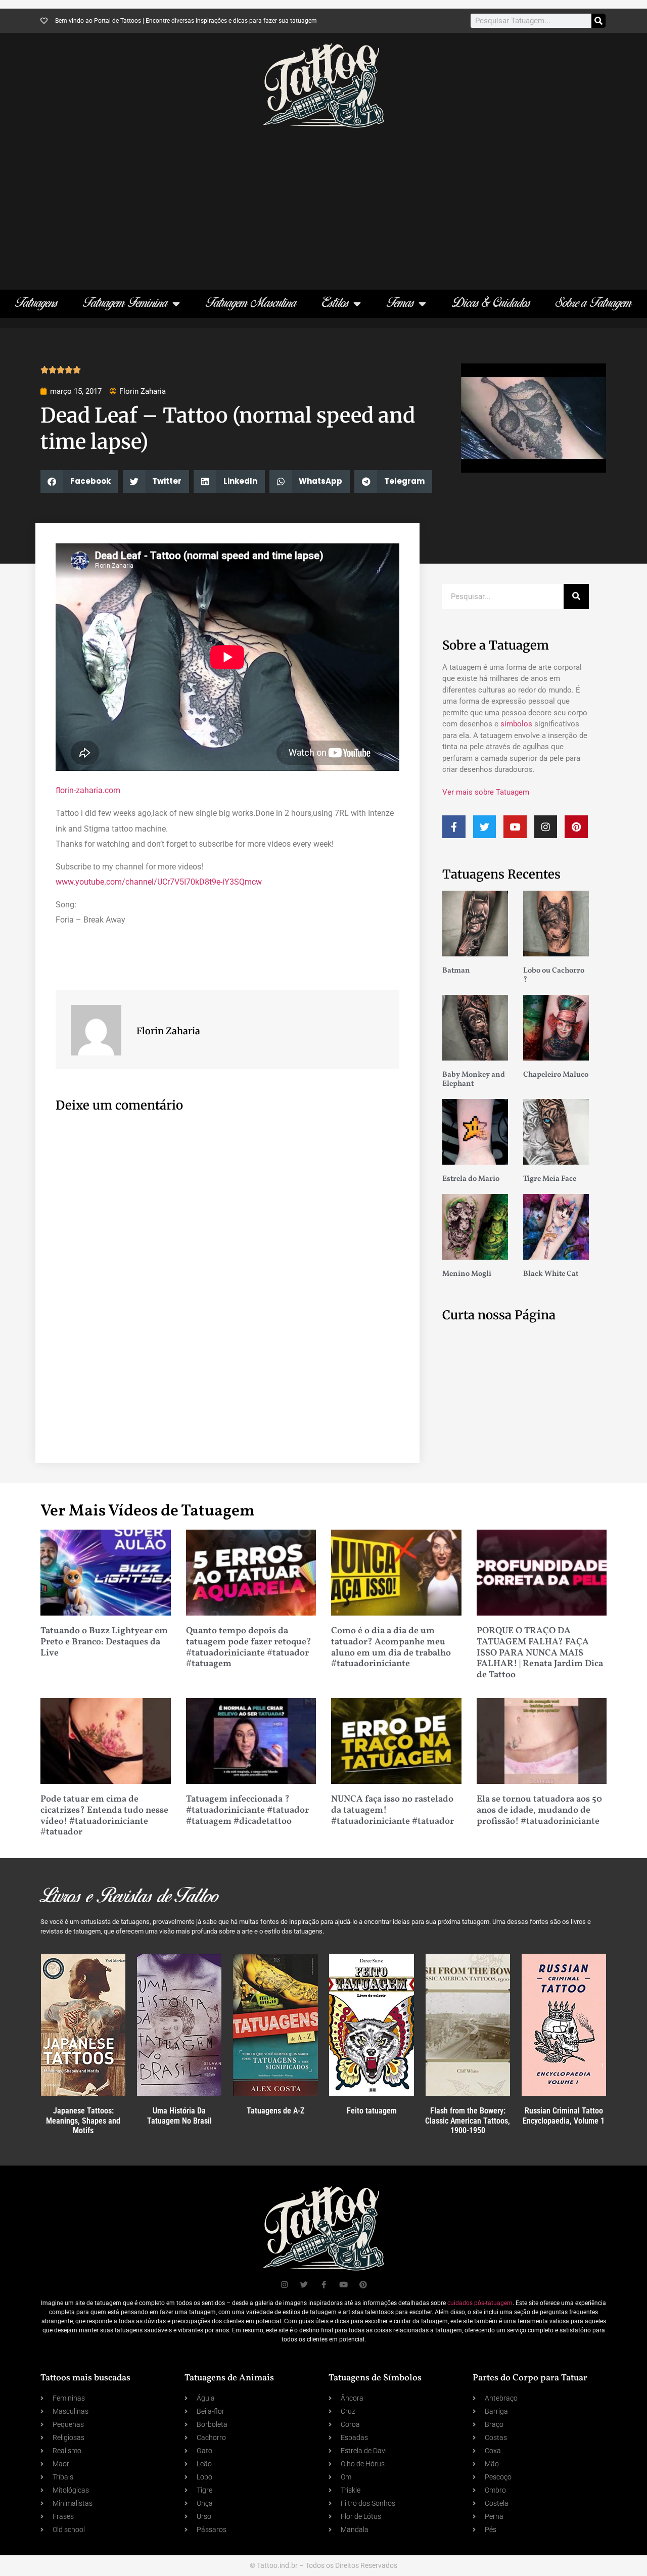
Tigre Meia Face (550, 1179)
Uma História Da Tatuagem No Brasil (179, 2115)
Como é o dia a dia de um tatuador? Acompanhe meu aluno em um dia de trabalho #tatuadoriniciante (391, 1647)
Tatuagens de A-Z (275, 2111)
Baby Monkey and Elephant (474, 1079)
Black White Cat (551, 1274)
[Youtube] (515, 827)
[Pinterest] (576, 827)
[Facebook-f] (454, 827)
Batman (456, 971)
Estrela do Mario (471, 1179)
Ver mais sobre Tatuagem (486, 792)
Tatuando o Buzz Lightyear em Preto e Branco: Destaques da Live (104, 1642)
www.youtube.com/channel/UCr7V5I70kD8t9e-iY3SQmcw (159, 882)
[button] (79, 481)
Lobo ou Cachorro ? (554, 975)
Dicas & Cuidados (491, 304)
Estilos (335, 304)
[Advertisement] (323, 204)
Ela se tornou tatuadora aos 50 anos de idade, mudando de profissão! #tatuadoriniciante (539, 1810)
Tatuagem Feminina (125, 304)
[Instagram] (546, 827)
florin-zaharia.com (88, 790)
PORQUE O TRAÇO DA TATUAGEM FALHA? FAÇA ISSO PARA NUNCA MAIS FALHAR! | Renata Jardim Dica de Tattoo (540, 1653)
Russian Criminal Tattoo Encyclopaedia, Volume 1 (564, 2115)
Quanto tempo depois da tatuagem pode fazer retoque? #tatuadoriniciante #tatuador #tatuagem (249, 1647)
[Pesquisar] (598, 21)
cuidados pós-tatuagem (480, 2303)
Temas (400, 304)
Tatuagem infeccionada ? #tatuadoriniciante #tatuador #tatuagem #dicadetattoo (247, 1810)
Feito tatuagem (372, 2111)
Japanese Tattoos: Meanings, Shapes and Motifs (83, 2120)
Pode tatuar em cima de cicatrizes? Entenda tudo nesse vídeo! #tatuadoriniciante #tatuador (104, 1816)
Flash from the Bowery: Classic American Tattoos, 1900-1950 (468, 2120)
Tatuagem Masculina (251, 304)
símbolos (516, 724)
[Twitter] (485, 827)
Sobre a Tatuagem (594, 304)
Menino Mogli (467, 1274)
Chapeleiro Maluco (556, 1075)
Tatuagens (36, 304)
